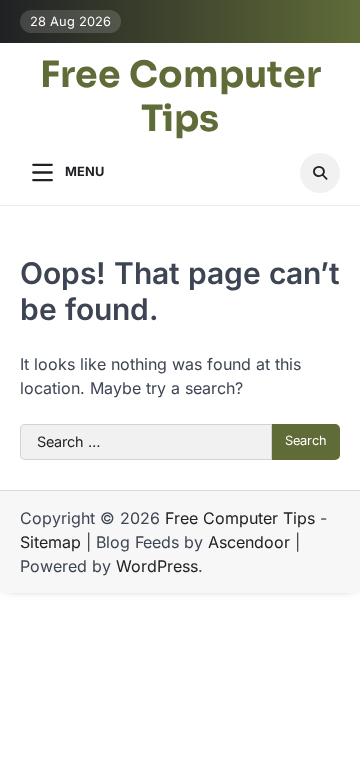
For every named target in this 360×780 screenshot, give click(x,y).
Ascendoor (249, 542)
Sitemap (50, 542)
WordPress (157, 566)
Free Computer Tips (180, 96)
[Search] (320, 173)
